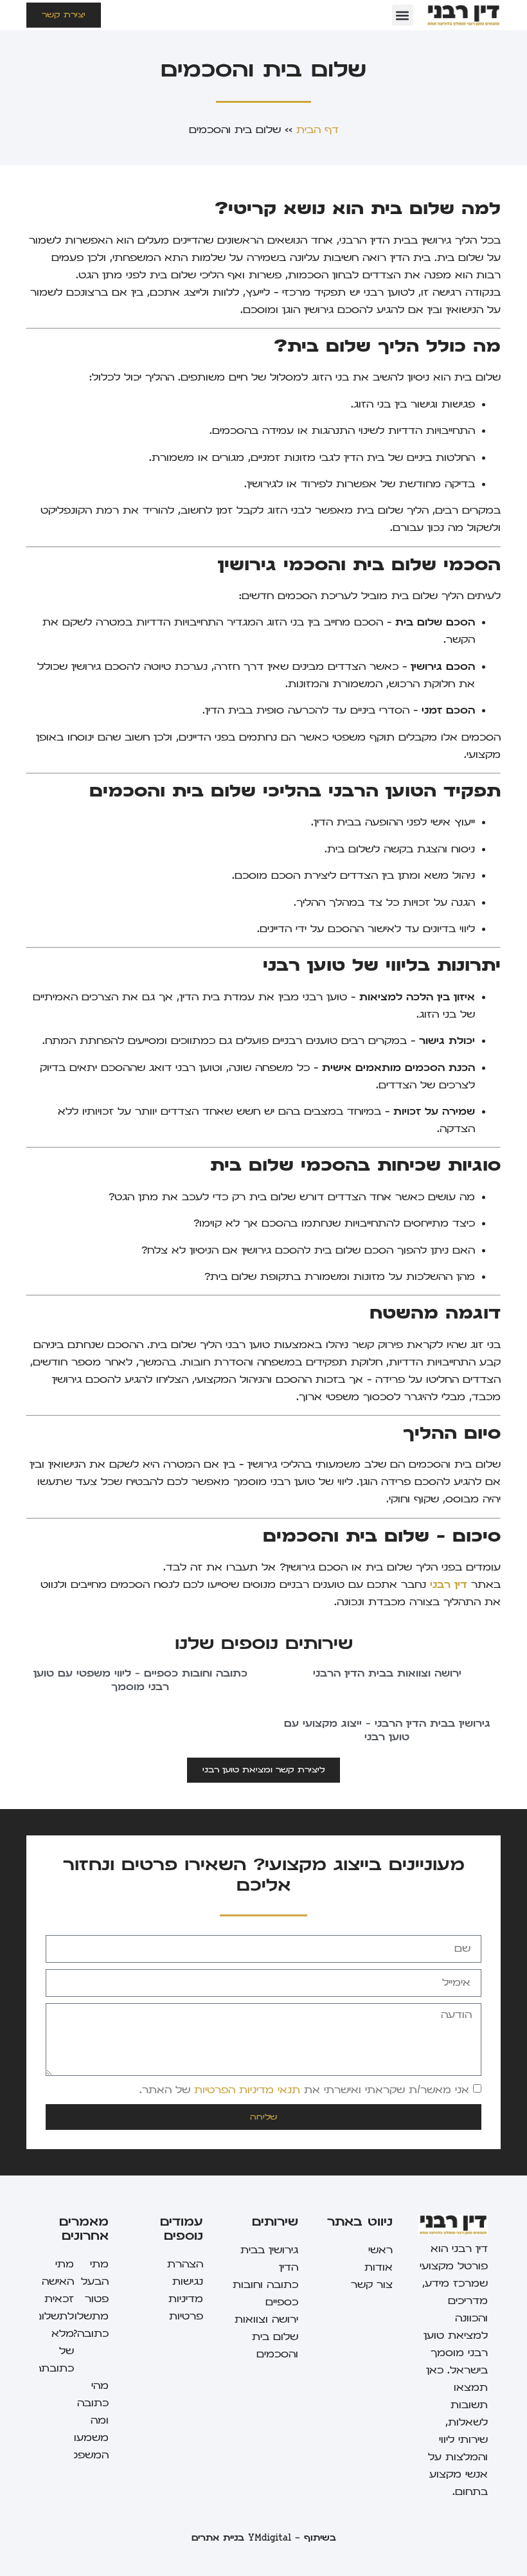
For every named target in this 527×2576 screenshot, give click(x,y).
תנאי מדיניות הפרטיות (247, 2090)
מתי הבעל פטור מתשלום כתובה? (88, 2299)
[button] (403, 15)
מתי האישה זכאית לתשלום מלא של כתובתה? (51, 2316)
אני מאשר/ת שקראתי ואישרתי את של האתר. (304, 2090)
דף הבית (317, 130)
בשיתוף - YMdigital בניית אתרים (264, 2538)
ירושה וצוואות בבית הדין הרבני (387, 1673)
